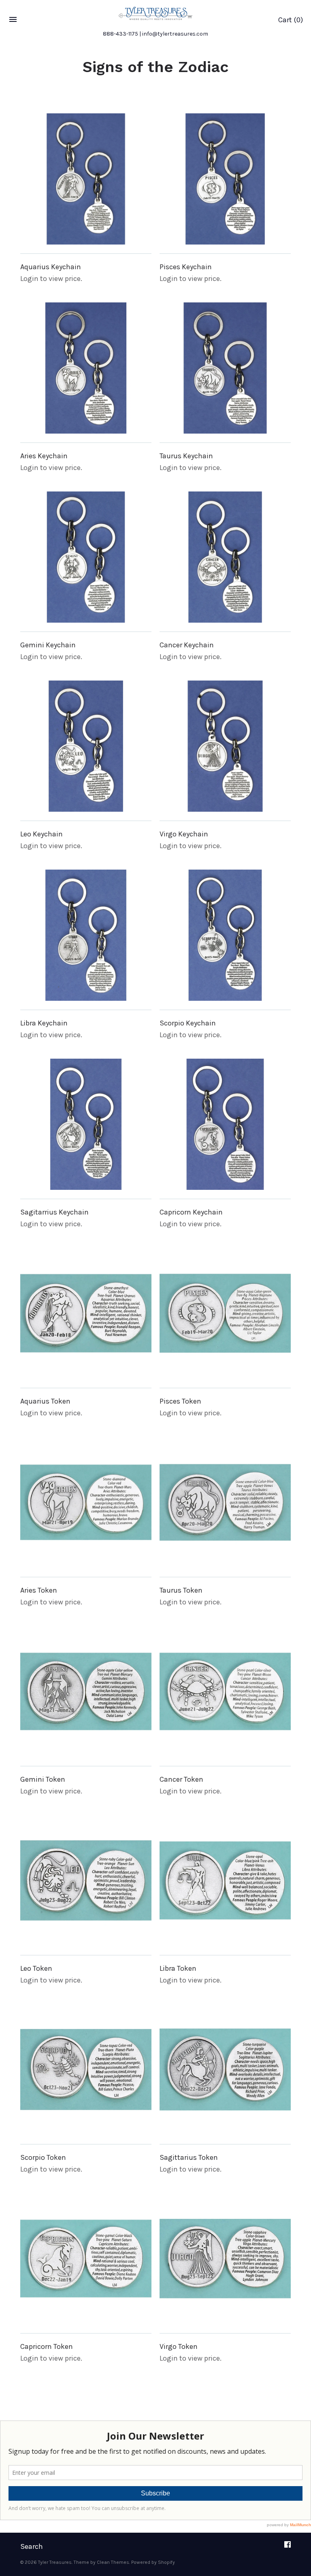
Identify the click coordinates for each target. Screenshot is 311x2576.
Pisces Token (180, 1401)
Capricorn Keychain (191, 1212)
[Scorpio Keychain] (225, 935)
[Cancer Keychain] (225, 557)
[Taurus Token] (225, 1502)
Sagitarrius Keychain (54, 1212)
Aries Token (39, 1590)
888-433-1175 (120, 34)
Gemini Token (43, 1779)
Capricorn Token (47, 2346)
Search (32, 2546)
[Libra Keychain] (86, 935)
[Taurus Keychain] (225, 368)
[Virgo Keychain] (225, 746)
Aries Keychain (44, 456)
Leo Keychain (42, 834)
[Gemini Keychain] (86, 557)
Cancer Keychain (187, 645)
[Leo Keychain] (86, 746)
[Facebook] (288, 2547)
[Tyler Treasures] (155, 13)
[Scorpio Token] (86, 2070)
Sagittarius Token (189, 2157)
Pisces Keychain (186, 267)
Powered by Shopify (153, 2562)
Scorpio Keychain (188, 1023)
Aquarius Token (45, 1401)
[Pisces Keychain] (225, 179)
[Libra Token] (225, 1880)
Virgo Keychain (184, 834)
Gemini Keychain (48, 645)
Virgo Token (179, 2346)
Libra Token (178, 1968)
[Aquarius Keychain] (86, 179)
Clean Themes (113, 2562)
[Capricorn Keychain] (225, 1124)
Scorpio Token (43, 2157)
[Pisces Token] (225, 1313)
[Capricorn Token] (86, 2259)
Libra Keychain (44, 1023)
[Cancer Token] (225, 1691)
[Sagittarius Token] (225, 2070)
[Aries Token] (86, 1502)
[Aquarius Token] (86, 1313)
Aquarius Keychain (51, 267)
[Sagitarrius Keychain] (86, 1124)
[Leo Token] (86, 1880)
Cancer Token (181, 1779)
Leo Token (36, 1968)
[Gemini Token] (86, 1691)
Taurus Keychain (186, 456)
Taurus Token (181, 1590)
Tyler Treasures (55, 2562)
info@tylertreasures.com (175, 34)
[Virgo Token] (225, 2259)
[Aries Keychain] (86, 368)
